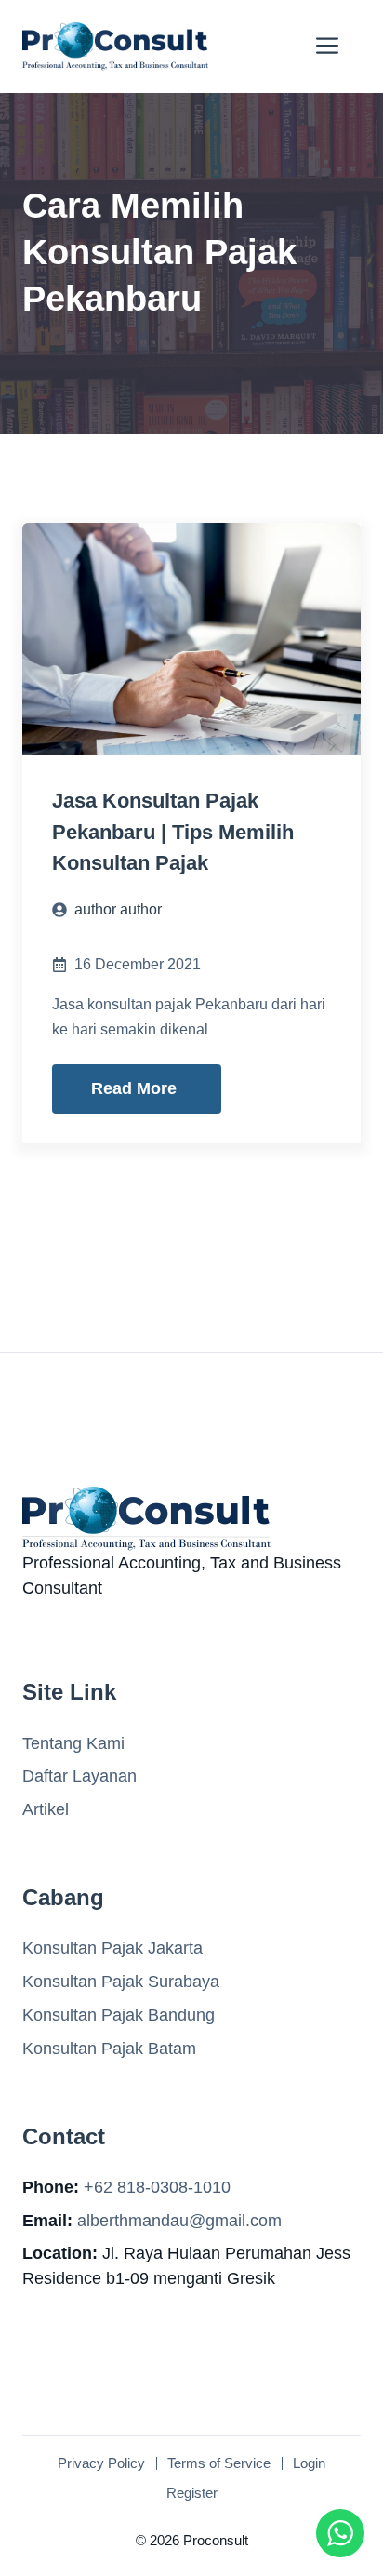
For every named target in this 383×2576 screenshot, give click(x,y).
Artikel (46, 1809)
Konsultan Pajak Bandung (119, 2015)
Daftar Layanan (79, 1776)
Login (309, 2463)
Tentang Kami (73, 1743)
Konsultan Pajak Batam (109, 2049)
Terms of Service (219, 2463)
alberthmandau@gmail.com (179, 2221)
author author (118, 909)
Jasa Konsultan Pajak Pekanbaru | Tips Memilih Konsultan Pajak (173, 832)
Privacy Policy (101, 2463)
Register (192, 2493)
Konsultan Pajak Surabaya (121, 1982)
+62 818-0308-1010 (157, 2187)
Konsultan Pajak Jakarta (112, 1948)
